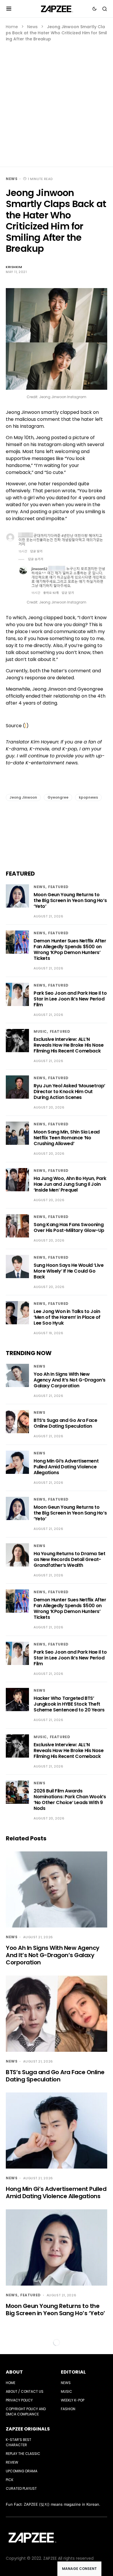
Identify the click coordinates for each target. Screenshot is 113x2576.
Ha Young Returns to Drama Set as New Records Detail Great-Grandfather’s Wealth (69, 1559)
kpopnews (88, 797)
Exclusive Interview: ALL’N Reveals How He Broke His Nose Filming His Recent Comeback (69, 1045)
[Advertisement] (57, 102)
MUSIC (40, 1031)
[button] (9, 9)
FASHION (68, 2409)
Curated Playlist (21, 2488)
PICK (10, 2480)
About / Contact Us (25, 2391)
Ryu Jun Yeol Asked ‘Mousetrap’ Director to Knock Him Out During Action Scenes (69, 1092)
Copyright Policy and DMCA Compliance (26, 2411)
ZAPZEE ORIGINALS (28, 2429)
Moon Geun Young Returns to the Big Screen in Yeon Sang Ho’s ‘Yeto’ (70, 900)
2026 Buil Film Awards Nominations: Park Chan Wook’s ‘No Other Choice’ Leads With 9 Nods (70, 1800)
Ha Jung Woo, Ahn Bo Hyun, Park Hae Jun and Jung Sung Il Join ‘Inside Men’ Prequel (70, 1184)
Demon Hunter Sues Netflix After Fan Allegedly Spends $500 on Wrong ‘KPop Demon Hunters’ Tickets (70, 950)
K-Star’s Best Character (19, 2442)
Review (12, 2462)
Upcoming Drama (22, 2471)
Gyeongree (58, 797)
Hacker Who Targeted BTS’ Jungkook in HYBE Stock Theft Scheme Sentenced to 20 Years (69, 1704)
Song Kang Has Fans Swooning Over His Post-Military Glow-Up (69, 1227)
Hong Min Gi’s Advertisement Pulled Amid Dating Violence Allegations (66, 1467)
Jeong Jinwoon (23, 797)
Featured (58, 887)
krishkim (14, 267)
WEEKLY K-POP (73, 2400)
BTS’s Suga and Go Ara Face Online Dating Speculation (65, 1423)
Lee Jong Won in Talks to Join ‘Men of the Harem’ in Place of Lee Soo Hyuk (67, 1317)
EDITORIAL (73, 2372)
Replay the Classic (23, 2454)
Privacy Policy (19, 2400)
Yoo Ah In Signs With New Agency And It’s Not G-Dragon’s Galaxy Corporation (70, 1380)
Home (12, 27)
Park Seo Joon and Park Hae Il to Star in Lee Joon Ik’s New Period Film (70, 999)
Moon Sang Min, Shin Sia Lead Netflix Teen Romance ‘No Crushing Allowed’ (67, 1138)
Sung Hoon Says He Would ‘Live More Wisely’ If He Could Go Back (69, 1271)
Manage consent (79, 2569)
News (32, 27)
